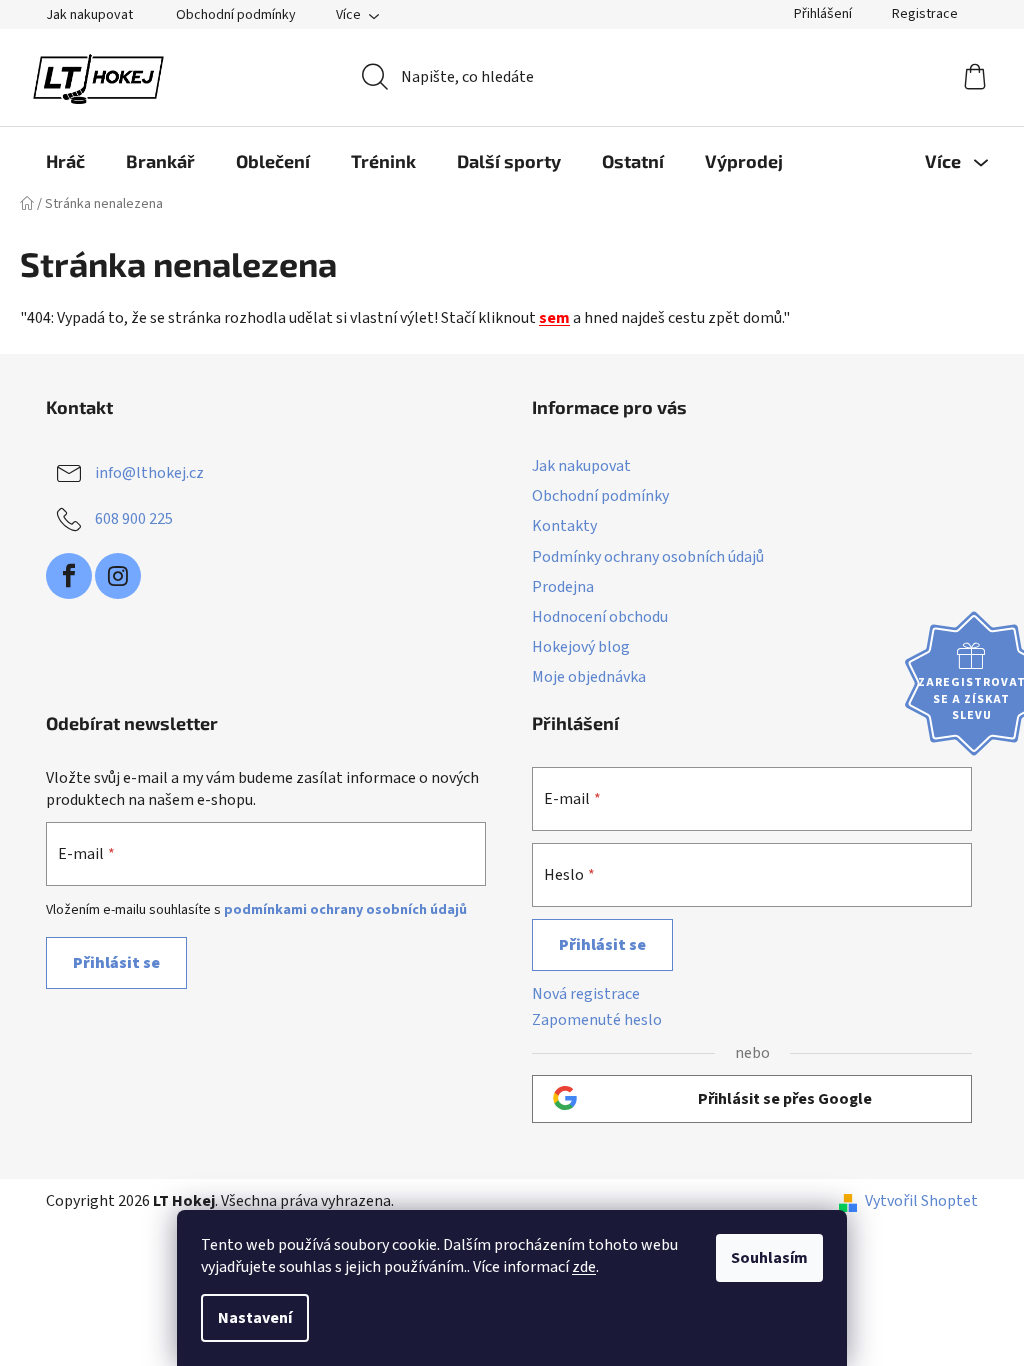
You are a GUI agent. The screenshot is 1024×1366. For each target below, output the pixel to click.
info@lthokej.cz (149, 473)
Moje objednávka (589, 677)
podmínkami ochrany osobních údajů (345, 910)
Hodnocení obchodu (600, 617)
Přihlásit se (116, 963)
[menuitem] (65, 161)
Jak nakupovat (89, 15)
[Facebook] (69, 576)
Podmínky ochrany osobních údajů (648, 557)
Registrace (925, 14)
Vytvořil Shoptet (921, 1201)
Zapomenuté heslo (597, 1020)
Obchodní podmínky (236, 15)
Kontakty (564, 526)
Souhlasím (769, 1258)
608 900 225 (134, 519)
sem (554, 318)
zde (584, 1267)
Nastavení (255, 1318)
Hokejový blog (581, 647)
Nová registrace (586, 994)
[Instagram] (118, 576)
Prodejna (563, 587)
